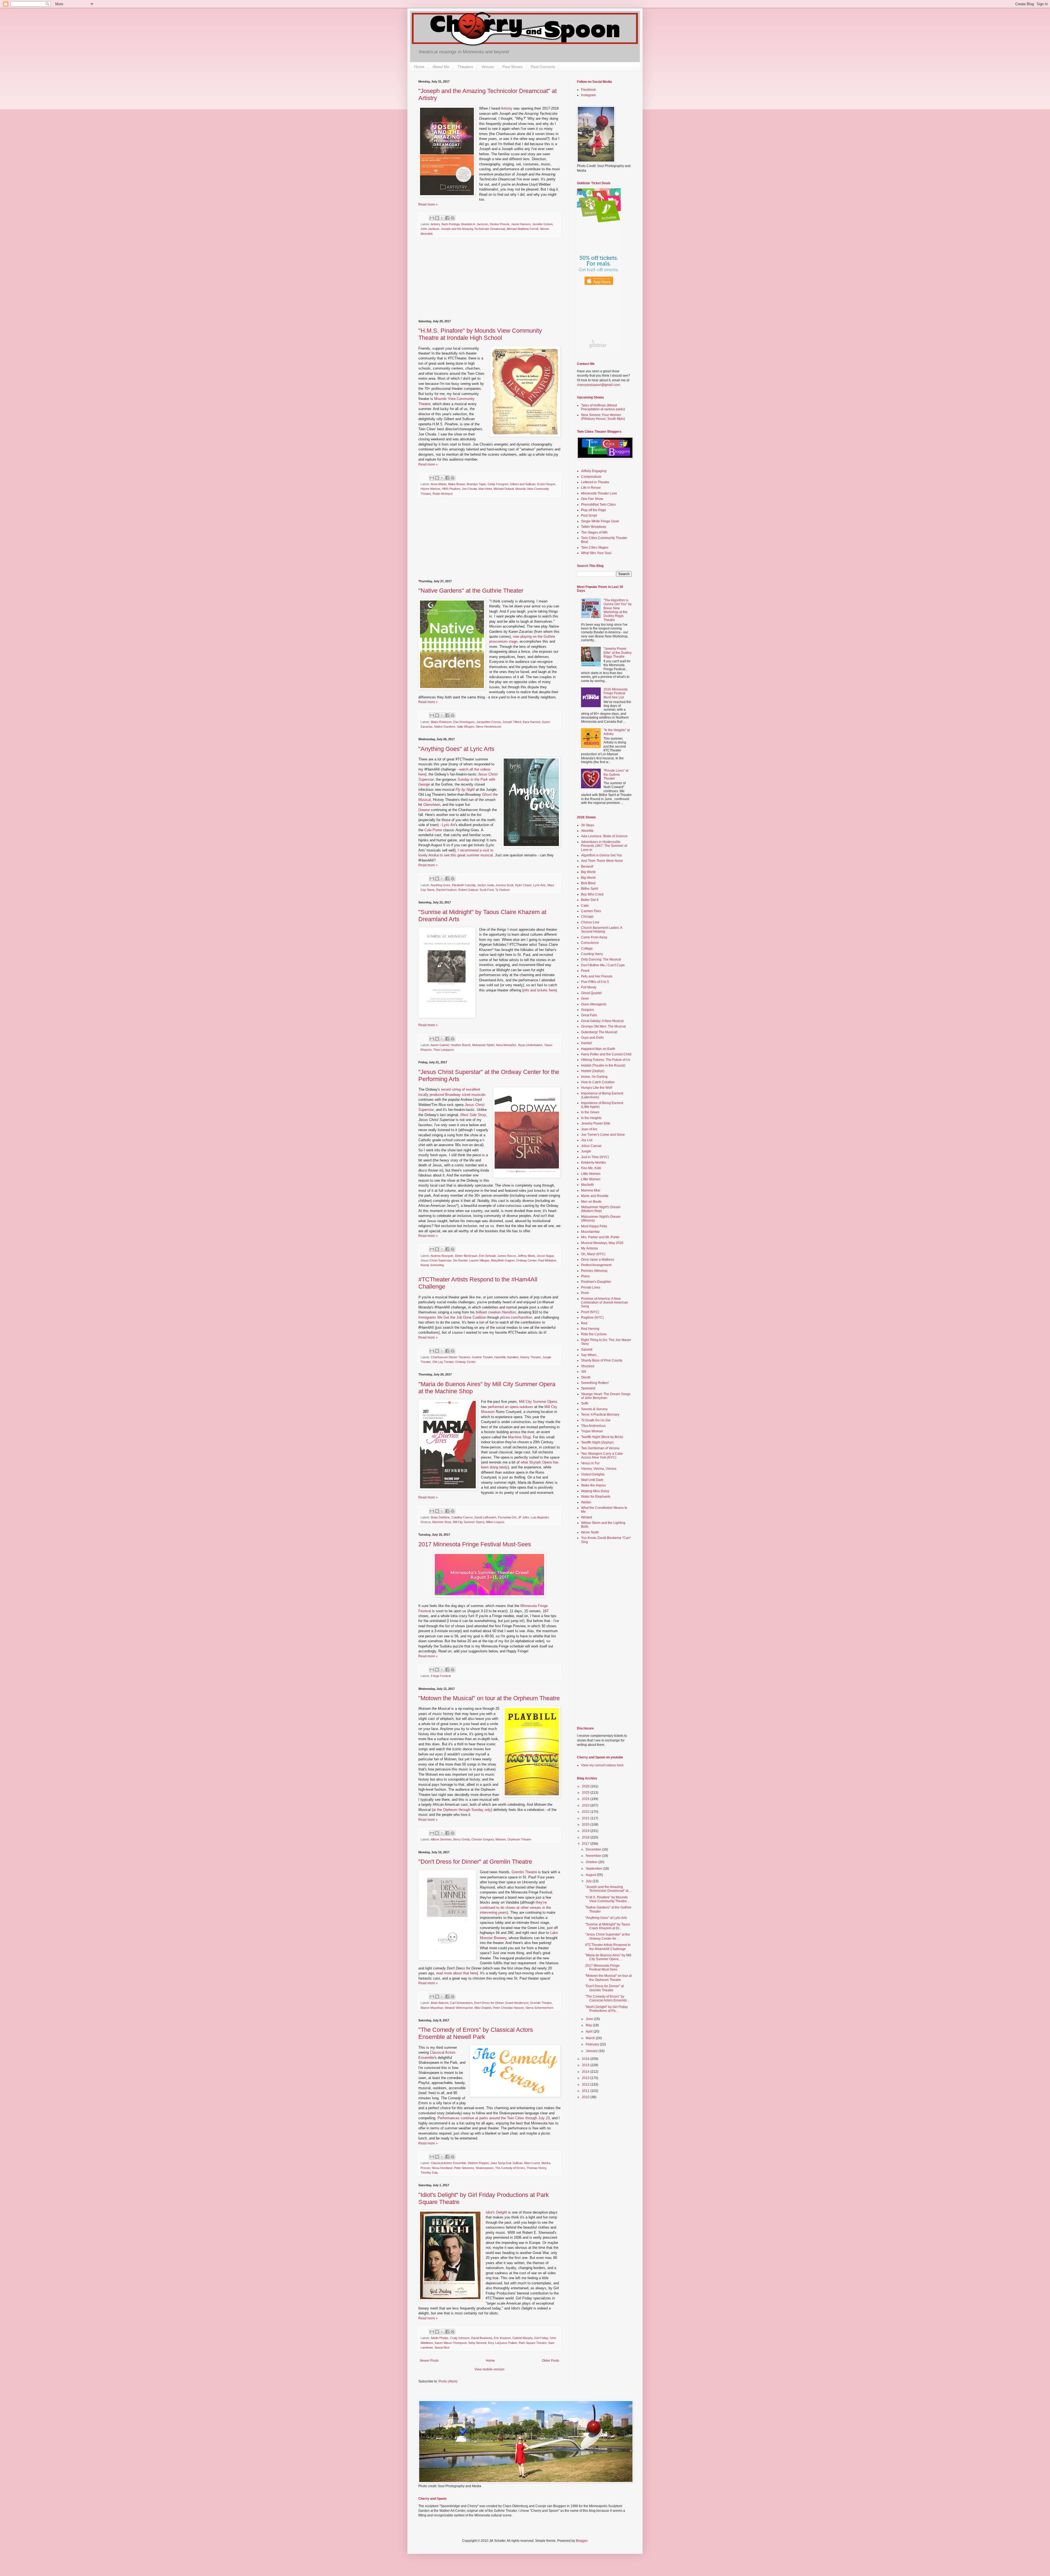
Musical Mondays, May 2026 (602, 1243)
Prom (585, 1293)
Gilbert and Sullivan (523, 484)
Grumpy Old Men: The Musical (603, 1026)
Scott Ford (487, 890)
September (594, 1869)
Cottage (587, 949)
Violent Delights (593, 1474)
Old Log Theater (443, 1362)
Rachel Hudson (446, 890)
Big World (588, 872)
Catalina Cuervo (462, 1517)
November (594, 1856)
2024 (586, 1799)
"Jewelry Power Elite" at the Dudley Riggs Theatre (618, 653)
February (593, 2044)
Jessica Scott (504, 885)
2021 (586, 1818)
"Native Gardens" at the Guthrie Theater (471, 591)
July (589, 1881)
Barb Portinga (451, 224)
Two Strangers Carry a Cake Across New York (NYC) (602, 1456)
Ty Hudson (502, 890)
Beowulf (587, 867)
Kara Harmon (532, 722)
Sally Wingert (466, 727)
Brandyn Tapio (476, 484)
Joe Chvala (469, 489)
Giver (585, 999)
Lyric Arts (539, 885)
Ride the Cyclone (594, 1334)
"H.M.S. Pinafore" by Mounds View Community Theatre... (607, 1899)
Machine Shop (519, 1437)
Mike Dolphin (483, 2008)
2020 (586, 1825)
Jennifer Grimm (542, 224)
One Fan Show (592, 499)
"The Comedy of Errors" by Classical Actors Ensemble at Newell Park (476, 2033)
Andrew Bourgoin (442, 1256)
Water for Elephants (596, 1497)
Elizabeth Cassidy (464, 885)
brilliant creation (496, 1312)
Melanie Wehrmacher (459, 2008)
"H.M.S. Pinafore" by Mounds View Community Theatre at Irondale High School (480, 334)
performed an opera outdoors (511, 1407)
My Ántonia (589, 1248)
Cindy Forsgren (498, 484)
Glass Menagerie (594, 1004)
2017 (586, 1844)
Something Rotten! (595, 1383)
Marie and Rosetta (595, 1196)
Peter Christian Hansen (508, 2008)
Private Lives (591, 1287)
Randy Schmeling (432, 1265)
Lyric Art (448, 825)
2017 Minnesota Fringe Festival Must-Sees (475, 1544)
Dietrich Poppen (478, 2163)
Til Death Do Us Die (596, 1420)
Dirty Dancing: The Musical (601, 959)
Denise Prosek (500, 224)
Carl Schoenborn (461, 2003)
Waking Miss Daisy (595, 1491)
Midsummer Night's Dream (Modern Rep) (601, 1209)
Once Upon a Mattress (598, 1260)
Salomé (587, 1350)
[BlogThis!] (437, 218)
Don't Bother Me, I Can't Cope (603, 965)
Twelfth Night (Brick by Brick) (602, 1437)
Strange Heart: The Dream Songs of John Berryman (606, 1396)
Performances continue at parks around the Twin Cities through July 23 (494, 2118)
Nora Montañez (506, 1045)
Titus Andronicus (593, 1426)
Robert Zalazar (468, 890)
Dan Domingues (464, 722)
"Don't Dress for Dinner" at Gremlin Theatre (475, 1862)
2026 (586, 1786)
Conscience (590, 943)
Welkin (586, 1502)
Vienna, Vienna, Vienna (599, 1469)
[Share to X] (442, 218)
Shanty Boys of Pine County (602, 1360)
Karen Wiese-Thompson (451, 2343)
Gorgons (587, 1010)
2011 (586, 2091)
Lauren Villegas (479, 1260)
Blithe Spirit (590, 889)
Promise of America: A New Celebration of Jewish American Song (605, 1303)
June (590, 2019)
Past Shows (512, 67)
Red (584, 1323)
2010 (586, 2097)
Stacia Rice (442, 2347)
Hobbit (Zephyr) (593, 1071)
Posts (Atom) (448, 2381)
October (592, 1862)
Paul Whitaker (547, 1260)
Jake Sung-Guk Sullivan (507, 2163)
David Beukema (482, 2338)
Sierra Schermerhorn (539, 2008)
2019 (586, 1831)
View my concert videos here (602, 1765)
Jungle (586, 1151)
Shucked (588, 1366)
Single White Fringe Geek (600, 521)
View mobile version (489, 2369)
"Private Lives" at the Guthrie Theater (616, 775)
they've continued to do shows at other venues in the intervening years (515, 1907)
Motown (501, 1839)
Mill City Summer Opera (538, 1402)
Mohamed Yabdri (483, 1045)
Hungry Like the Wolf (597, 1088)
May (589, 2025)
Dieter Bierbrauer (466, 1256)
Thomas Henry (536, 2168)
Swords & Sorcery (594, 1409)
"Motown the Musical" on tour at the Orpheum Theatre (489, 1698)
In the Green (590, 1112)
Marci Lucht (532, 2163)
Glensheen (432, 805)
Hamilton (513, 1357)
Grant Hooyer (546, 484)
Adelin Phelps (440, 2338)
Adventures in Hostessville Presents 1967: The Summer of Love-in (604, 846)
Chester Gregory (483, 1839)
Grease (424, 810)
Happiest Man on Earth (598, 1049)
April (590, 2031)
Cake (585, 906)
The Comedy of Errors (510, 2168)
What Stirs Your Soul (596, 553)
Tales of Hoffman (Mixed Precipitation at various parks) (603, 407)
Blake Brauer (457, 484)
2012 (586, 2085)
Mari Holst (485, 489)
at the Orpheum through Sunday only (462, 1810)
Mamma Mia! (591, 1190)
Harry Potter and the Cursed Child (606, 1054)
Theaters (465, 67)
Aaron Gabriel (440, 1045)
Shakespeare (485, 2168)
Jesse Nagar (545, 1256)
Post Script (589, 516)
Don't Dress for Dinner (489, 2003)
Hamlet (586, 1043)
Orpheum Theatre (519, 1839)
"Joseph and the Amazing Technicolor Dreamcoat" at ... (608, 1889)
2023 (586, 1805)
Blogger (582, 2541)
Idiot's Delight (496, 2212)
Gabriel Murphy (523, 2338)
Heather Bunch (461, 1045)
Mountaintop (590, 1232)
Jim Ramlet (460, 1260)
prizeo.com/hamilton (516, 1317)
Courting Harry (592, 954)
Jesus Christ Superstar (436, 1260)
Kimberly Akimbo (593, 1163)
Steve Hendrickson (488, 727)
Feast (585, 971)
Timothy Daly (429, 2173)
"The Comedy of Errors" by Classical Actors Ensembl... (607, 1998)
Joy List (587, 1140)
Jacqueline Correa (488, 722)
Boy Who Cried (592, 894)
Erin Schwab (487, 1256)
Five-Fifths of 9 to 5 (595, 982)
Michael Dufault (504, 489)
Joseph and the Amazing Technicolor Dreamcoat (473, 229)
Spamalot (588, 1388)
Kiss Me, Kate (591, 1168)
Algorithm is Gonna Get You (602, 855)
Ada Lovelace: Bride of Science (604, 836)
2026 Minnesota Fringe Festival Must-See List (616, 693)
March (591, 2038)
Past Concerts (543, 67)
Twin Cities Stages (595, 548)
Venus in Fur (590, 1463)
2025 (586, 1793)
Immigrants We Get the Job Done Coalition (452, 1317)
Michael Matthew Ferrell (522, 229)
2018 (586, 1837)
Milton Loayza (495, 1522)
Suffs (585, 1403)
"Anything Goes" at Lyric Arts (456, 749)
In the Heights (591, 1118)
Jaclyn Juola (485, 885)
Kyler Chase (523, 885)
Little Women (591, 1174)
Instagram (588, 95)
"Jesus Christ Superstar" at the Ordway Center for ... (608, 1936)
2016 (586, 2059)
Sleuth (586, 1377)
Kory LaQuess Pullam (503, 2343)
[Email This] (432, 218)
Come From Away (594, 937)
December (594, 1849)
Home (419, 67)
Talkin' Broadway (594, 527)
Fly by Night (465, 790)
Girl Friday (541, 2338)
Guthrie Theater (482, 1357)
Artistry (507, 108)
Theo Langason (444, 1050)
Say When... (590, 1355)
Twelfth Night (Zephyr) (597, 1442)
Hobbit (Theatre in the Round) (603, 1065)
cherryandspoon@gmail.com (598, 385)
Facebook (588, 90)
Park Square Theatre (533, 2343)
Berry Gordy (462, 1839)
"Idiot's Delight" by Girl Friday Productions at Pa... (606, 2009)
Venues (488, 67)
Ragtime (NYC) (592, 1318)
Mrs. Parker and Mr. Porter (600, 1237)
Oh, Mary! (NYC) (593, 1254)
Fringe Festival (441, 1676)
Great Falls (589, 1015)
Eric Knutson (502, 2338)
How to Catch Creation (598, 1082)
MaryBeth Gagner (503, 1260)
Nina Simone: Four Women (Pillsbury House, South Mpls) (603, 417)
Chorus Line (590, 922)
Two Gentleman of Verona (600, 1448)
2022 (586, 1812)
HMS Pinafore (451, 489)
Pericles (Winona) (594, 1271)
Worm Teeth (590, 1532)
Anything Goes (441, 885)
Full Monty (589, 987)
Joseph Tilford (512, 722)
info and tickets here (539, 990)
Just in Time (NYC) (595, 1157)
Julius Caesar (591, 1146)
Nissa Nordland (442, 2168)
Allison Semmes (441, 1839)
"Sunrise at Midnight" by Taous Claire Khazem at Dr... (608, 1926)
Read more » (428, 204)
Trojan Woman (592, 1431)
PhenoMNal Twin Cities (598, 505)
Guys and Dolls (592, 1038)
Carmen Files (591, 911)
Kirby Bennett (478, 2343)
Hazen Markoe (430, 489)
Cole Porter (433, 830)
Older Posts (551, 2361)
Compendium (591, 477)
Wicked (587, 1517)
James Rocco (507, 1256)
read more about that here (457, 1973)
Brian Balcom (440, 2003)
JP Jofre (523, 1517)
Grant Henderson (517, 2003)
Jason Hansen (521, 224)
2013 (586, 2078)
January (592, 2051)
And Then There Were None (602, 861)
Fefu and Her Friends (597, 976)
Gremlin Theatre (524, 1872)
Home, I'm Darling (594, 1077)
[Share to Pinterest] (453, 218)
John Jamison (430, 229)
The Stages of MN (594, 532)
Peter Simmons (464, 2168)
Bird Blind (588, 883)
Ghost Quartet (591, 993)
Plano (585, 1276)
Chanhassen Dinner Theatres (451, 1357)
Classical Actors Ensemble (449, 2163)
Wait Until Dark (592, 1480)
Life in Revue (591, 488)
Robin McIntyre (443, 494)
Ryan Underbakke (530, 1045)
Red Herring (590, 1329)
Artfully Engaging (594, 471)
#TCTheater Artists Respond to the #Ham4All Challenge (608, 1947)
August (591, 1875)
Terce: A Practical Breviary (600, 1415)
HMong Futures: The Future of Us (606, 1060)
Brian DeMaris (440, 1517)
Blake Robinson (441, 722)
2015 (586, 2065)
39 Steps (588, 825)
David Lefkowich (485, 1517)
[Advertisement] (489, 279)
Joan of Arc (589, 1129)
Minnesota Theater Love (599, 493)
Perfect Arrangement (596, 1265)
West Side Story (473, 1115)
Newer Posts (429, 2361)
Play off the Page (594, 510)
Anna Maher (439, 484)
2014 (586, 2072)
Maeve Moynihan (432, 2008)
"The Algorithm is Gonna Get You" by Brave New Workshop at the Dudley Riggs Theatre (618, 610)
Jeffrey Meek (526, 1256)
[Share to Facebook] (447, 218)
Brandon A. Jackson (475, 224)
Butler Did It (590, 900)
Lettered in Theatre (595, 482)
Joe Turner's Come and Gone (603, 1135)
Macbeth (587, 1185)
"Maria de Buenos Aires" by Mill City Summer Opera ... (608, 1957)
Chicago (587, 917)
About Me (441, 67)
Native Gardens (445, 727)
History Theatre (530, 1357)
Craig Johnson (460, 2338)
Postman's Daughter (596, 1282)
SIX (584, 1372)
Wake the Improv (593, 1485)
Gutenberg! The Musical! (599, 1032)
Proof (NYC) (590, 1312)
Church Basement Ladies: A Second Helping (602, 930)
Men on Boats (591, 1202)
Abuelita (587, 831)
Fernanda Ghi (507, 1517)
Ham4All (500, 1357)
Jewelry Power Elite (596, 1123)
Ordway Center (526, 1260)
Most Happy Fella (594, 1226)
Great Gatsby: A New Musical (602, 1021)
